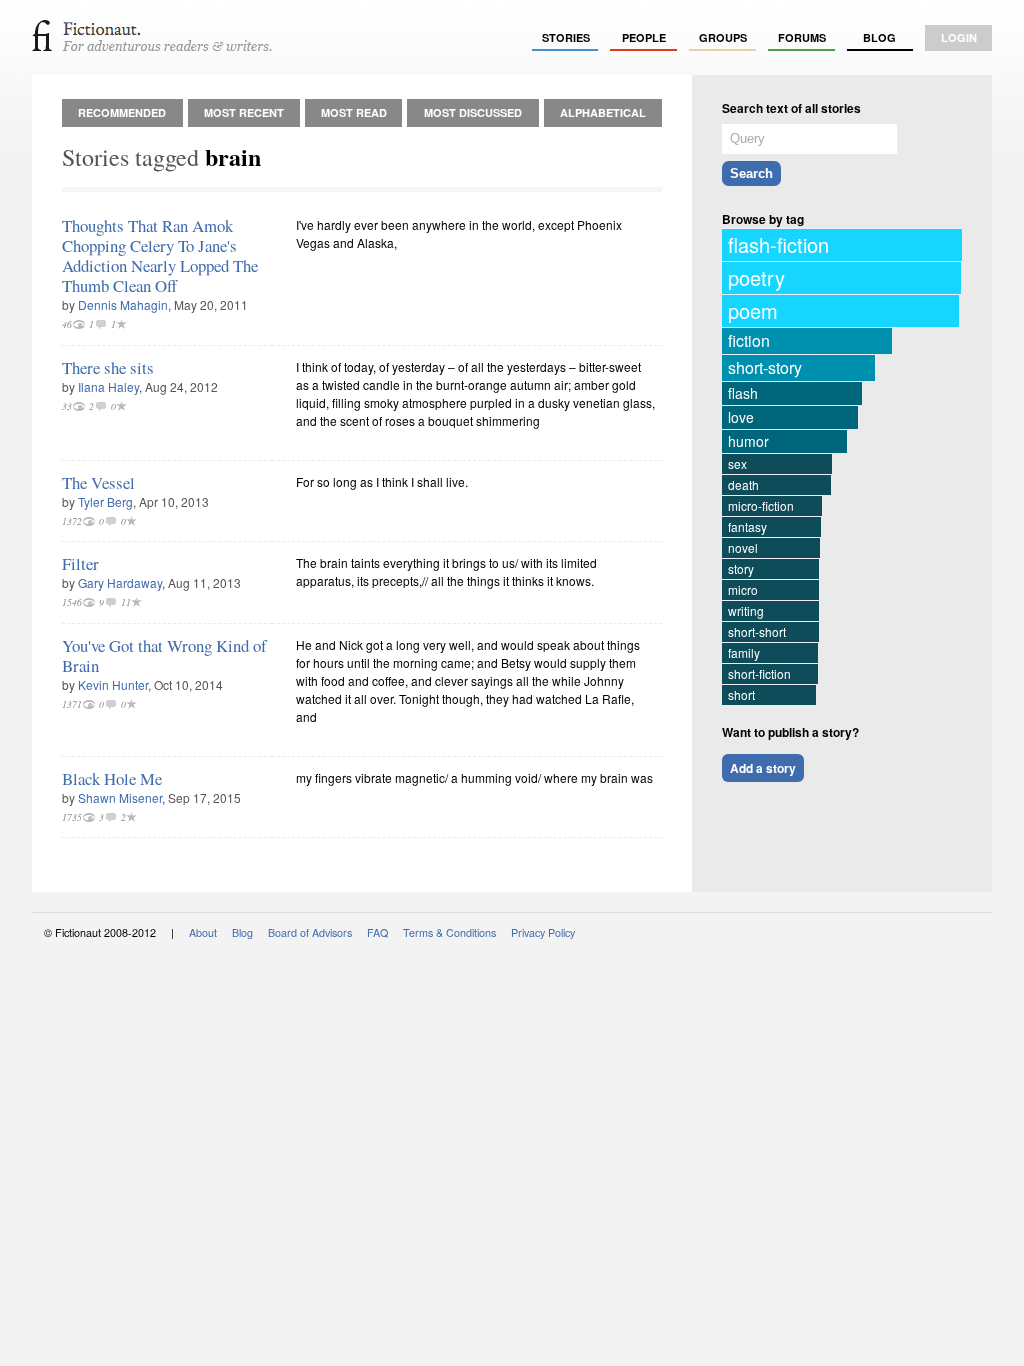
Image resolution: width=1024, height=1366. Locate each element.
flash (743, 393)
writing (746, 610)
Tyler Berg (105, 501)
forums (802, 37)
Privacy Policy (543, 932)
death (743, 484)
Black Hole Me (112, 778)
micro (743, 589)
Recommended (122, 112)
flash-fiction (778, 244)
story (741, 568)
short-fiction (759, 673)
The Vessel (98, 482)
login (959, 37)
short (741, 694)
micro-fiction (761, 505)
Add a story (763, 768)
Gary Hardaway (120, 582)
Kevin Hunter (113, 684)
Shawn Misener (120, 797)
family (744, 652)
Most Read (354, 112)
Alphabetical (603, 112)
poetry (756, 277)
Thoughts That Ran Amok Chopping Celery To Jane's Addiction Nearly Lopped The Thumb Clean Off (160, 255)
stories (566, 37)
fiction (749, 340)
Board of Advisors (310, 932)
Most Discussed (473, 112)
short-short (757, 631)
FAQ (377, 932)
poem (753, 310)
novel (743, 547)
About (203, 932)
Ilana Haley (108, 386)
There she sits (108, 367)
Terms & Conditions (449, 932)
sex (737, 463)
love (741, 417)
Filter (80, 563)
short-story (765, 367)
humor (748, 441)
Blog (879, 37)
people (644, 37)
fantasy (747, 526)
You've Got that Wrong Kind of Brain (164, 655)
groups (723, 37)
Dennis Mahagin (123, 304)
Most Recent (244, 112)
